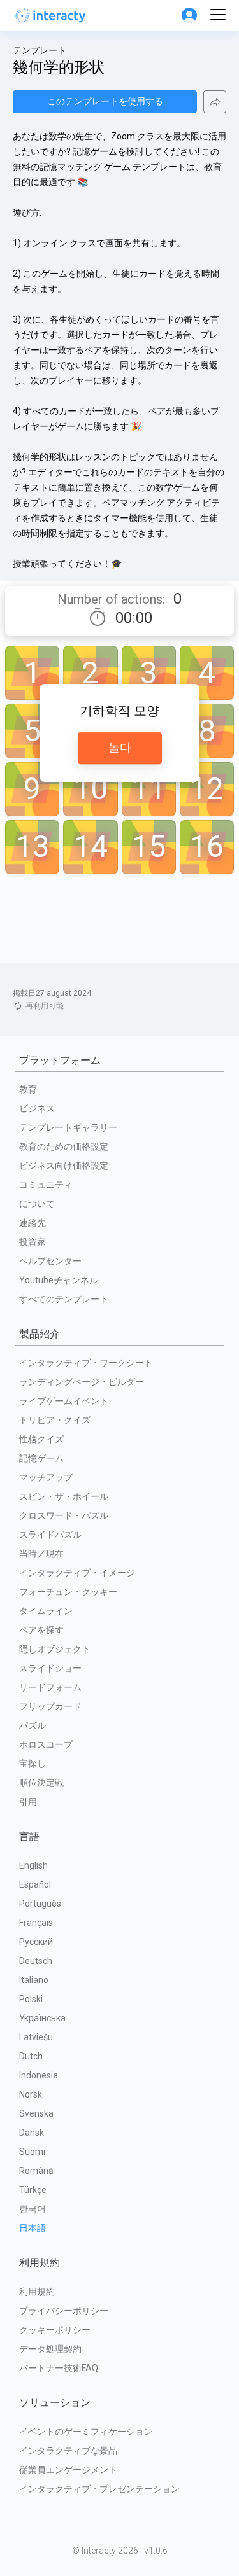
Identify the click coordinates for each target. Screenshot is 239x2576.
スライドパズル (50, 1535)
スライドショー (50, 1668)
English (33, 1865)
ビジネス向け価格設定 (64, 1166)
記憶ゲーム (41, 1458)
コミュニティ (46, 1185)
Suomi (32, 2152)
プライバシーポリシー (64, 2311)
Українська (42, 2018)
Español (35, 1884)
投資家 (33, 1242)
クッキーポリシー (55, 2330)
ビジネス (37, 1108)
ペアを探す (41, 1630)
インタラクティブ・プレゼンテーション (99, 2489)
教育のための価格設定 (64, 1146)
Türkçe (33, 2190)
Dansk (32, 2133)
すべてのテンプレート (64, 1299)
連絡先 (33, 1223)
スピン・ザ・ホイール (64, 1496)
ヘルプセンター (50, 1261)
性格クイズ (41, 1439)
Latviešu (36, 2037)
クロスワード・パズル (64, 1515)
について (37, 1204)
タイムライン (46, 1611)
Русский (36, 1942)
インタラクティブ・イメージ (77, 1573)
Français (36, 1923)
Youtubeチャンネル (59, 1280)
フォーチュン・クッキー (68, 1592)
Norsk (31, 2094)
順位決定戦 (41, 1783)
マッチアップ (46, 1477)
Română (36, 2171)
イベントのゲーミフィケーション (86, 2432)
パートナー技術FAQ (59, 2368)
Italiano (34, 1980)
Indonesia (39, 2075)
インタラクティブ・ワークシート (86, 1363)
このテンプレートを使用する (105, 101)
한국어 (33, 2209)
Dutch (31, 2056)
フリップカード (50, 1706)
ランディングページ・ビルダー (82, 1382)
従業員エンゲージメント (68, 2470)
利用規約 (37, 2292)
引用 (28, 1802)
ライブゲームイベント (64, 1401)
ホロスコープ (46, 1744)
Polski (31, 1999)
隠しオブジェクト (55, 1649)
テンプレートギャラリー (68, 1127)
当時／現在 (41, 1554)
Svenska (36, 2113)
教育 (28, 1089)
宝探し (33, 1764)
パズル (33, 1725)
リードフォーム (50, 1687)
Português (40, 1904)
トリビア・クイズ (55, 1420)
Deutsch (36, 1961)
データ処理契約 (50, 2349)
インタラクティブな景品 (68, 2451)
